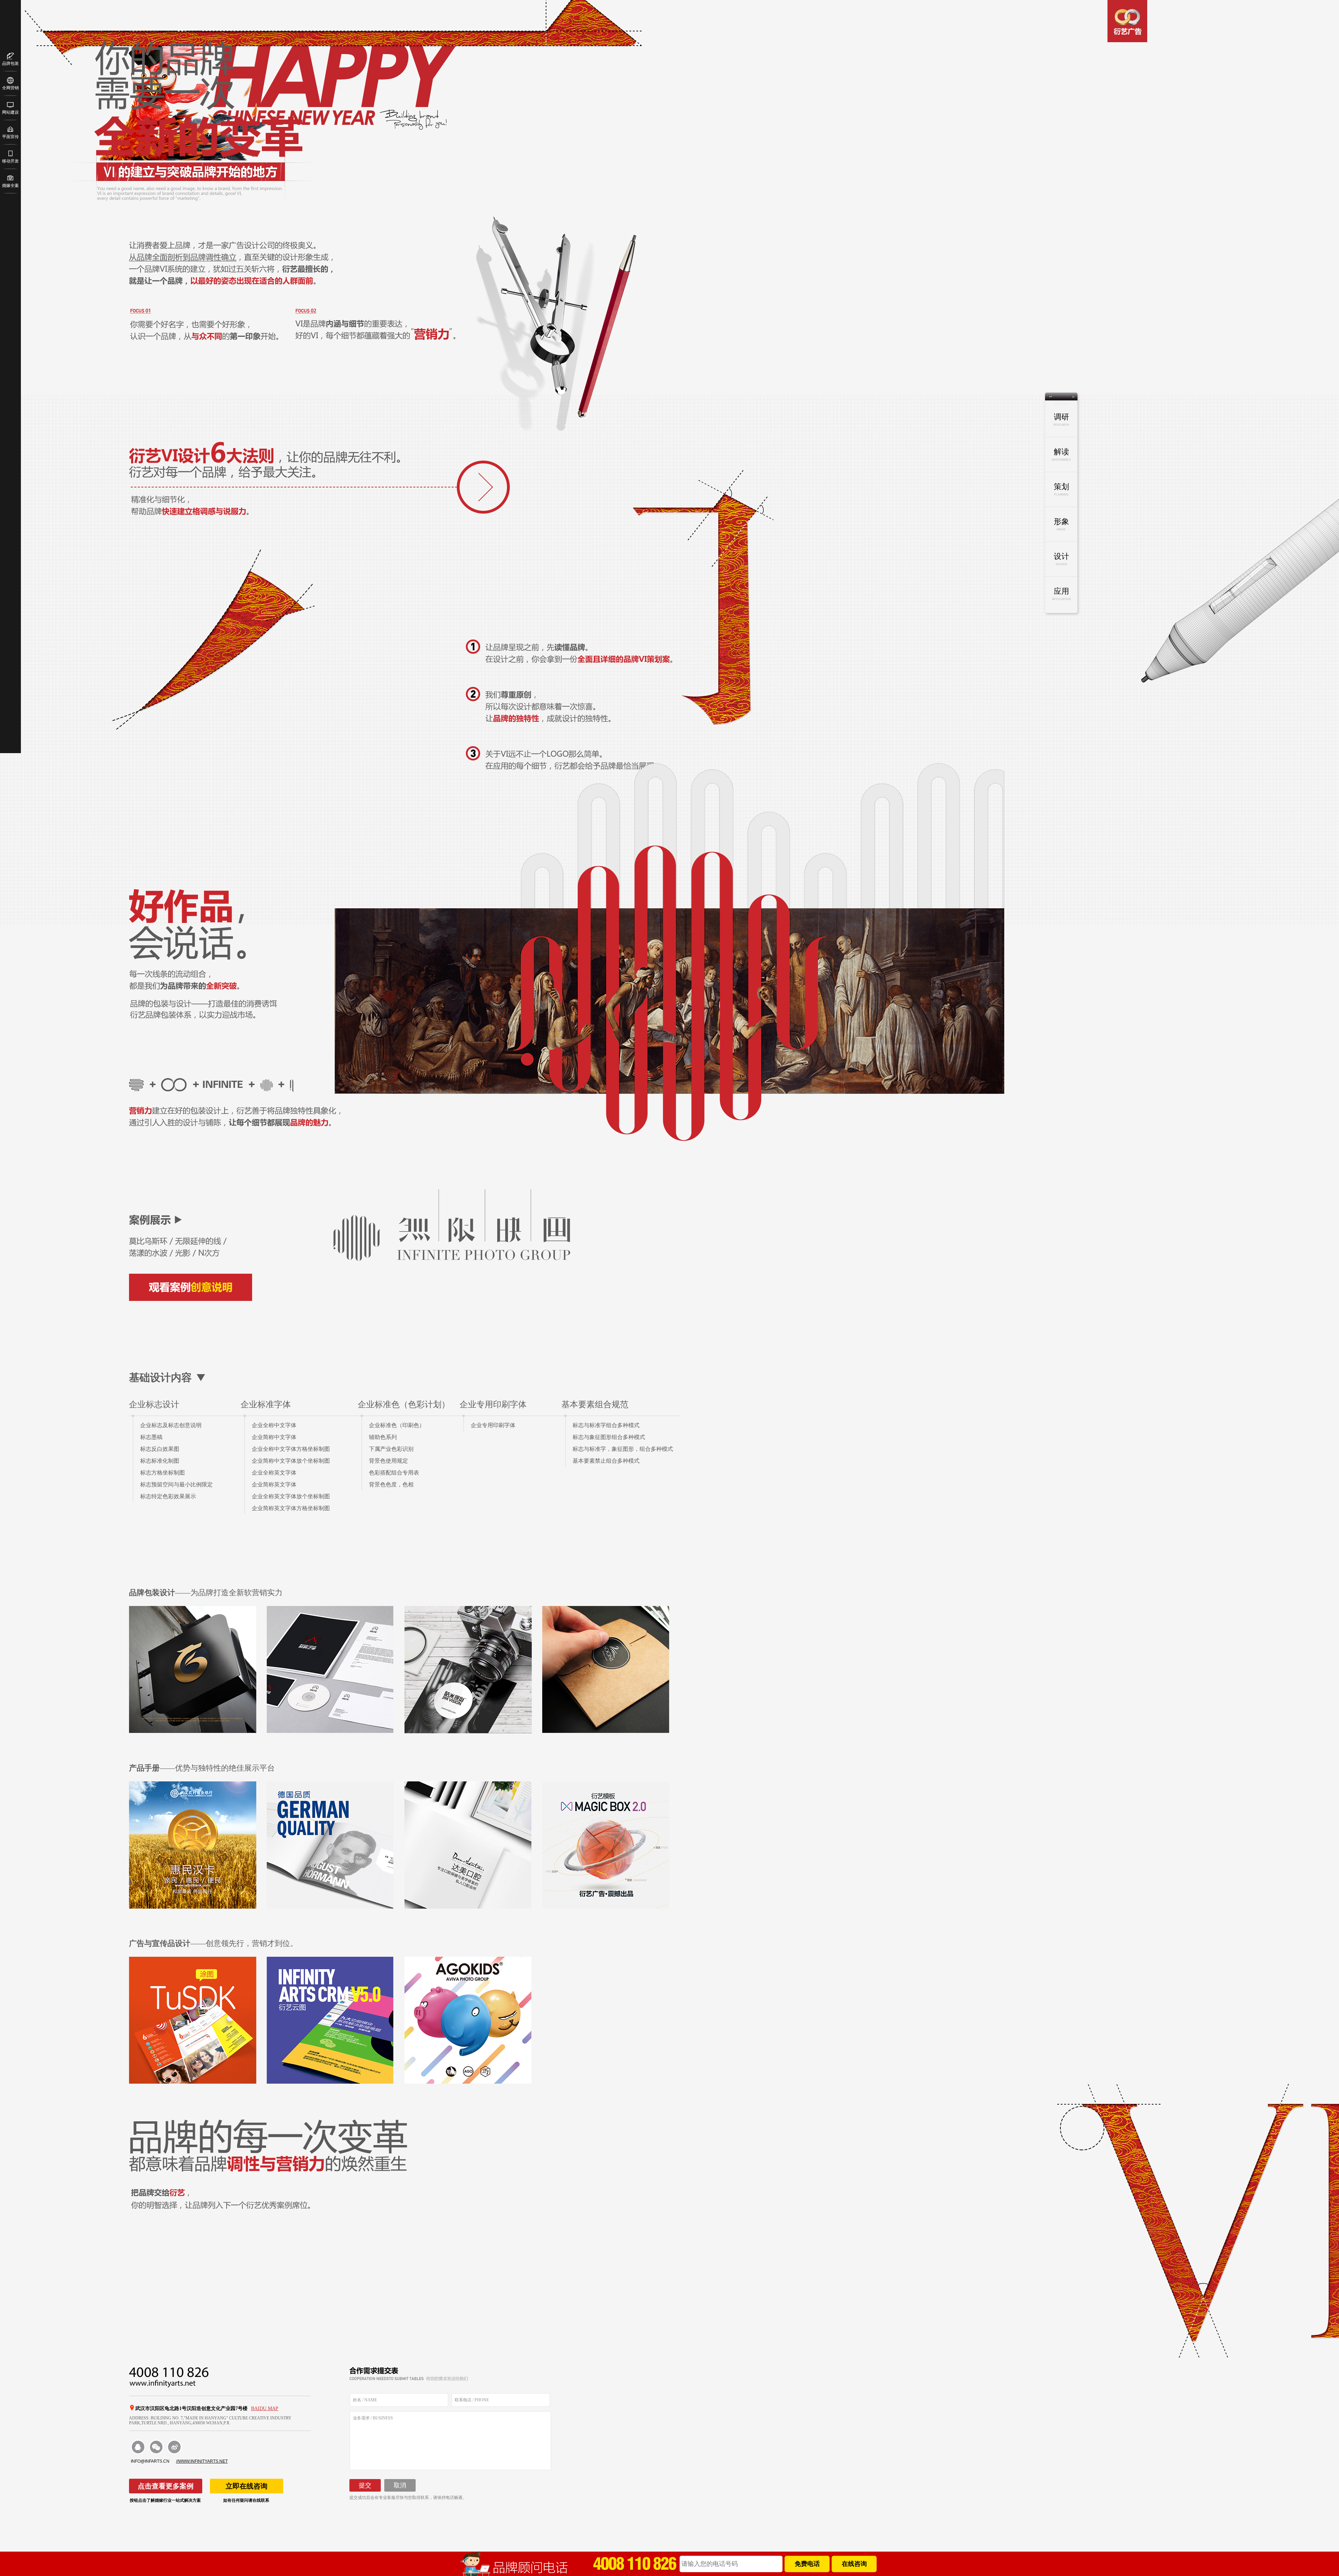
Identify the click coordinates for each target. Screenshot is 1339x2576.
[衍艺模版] (606, 1845)
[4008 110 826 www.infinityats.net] (220, 2377)
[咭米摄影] (468, 1670)
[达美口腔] (468, 1845)
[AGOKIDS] (468, 2020)
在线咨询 (854, 2564)
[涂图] (193, 2020)
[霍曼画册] (330, 1845)
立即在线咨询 (247, 2486)
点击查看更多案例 (166, 2486)
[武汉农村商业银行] (193, 1845)
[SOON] (606, 1670)
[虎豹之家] (330, 1670)
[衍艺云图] (330, 2020)
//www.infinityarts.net (202, 2461)
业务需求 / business (373, 2418)
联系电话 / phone (472, 2400)
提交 (365, 2485)
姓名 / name (365, 2400)
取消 (400, 2485)
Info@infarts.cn (150, 2461)
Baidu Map (265, 2408)
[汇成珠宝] (193, 1670)
